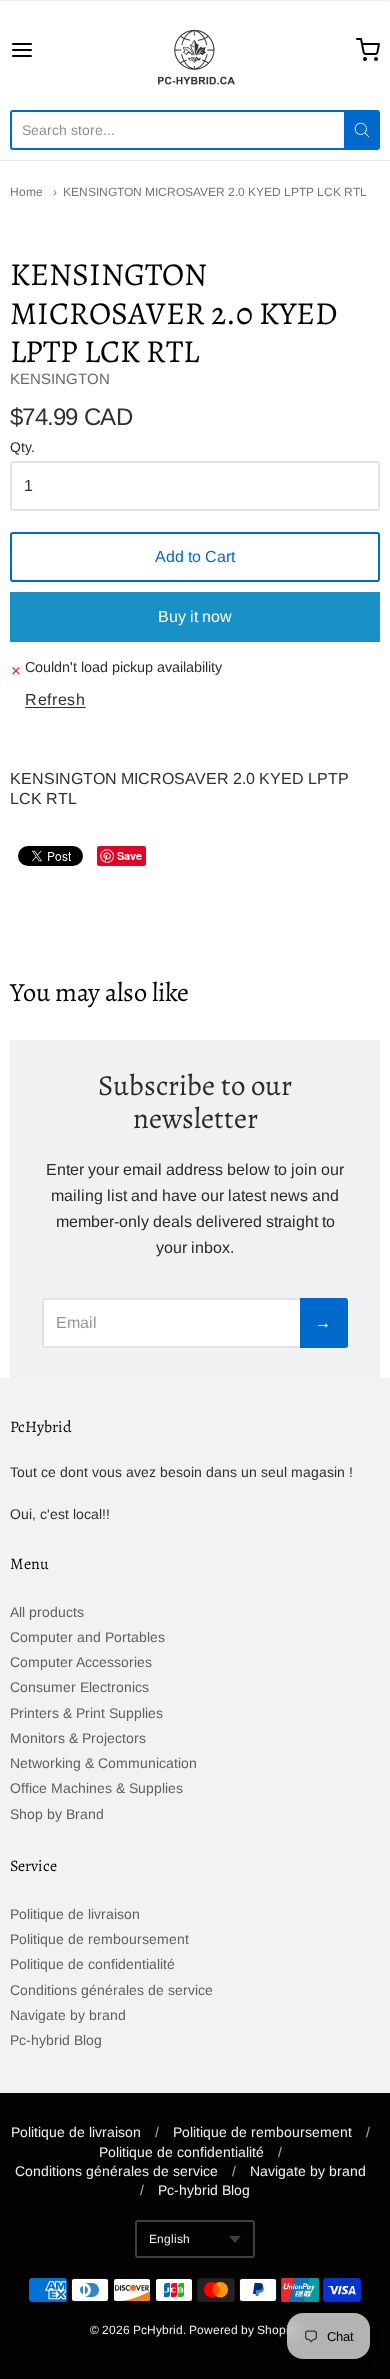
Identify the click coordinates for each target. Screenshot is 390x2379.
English (169, 2239)
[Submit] (362, 130)
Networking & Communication (103, 1763)
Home (26, 192)
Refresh (55, 699)
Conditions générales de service (111, 1990)
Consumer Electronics (79, 1687)
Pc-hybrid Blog (56, 2040)
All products (47, 1612)
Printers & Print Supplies (86, 1713)
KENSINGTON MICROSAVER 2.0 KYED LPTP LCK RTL (215, 192)
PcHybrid (158, 2330)
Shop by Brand (57, 1814)
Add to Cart (195, 556)
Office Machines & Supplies (96, 1788)
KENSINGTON (60, 378)
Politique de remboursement (99, 1939)
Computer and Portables (87, 1637)
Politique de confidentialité (92, 1964)
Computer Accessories (81, 1662)
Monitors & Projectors (78, 1738)
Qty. (22, 447)
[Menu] (47, 50)
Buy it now (195, 616)
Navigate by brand (68, 2015)
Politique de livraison (75, 1914)
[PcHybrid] (195, 50)
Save (129, 855)
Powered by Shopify (243, 2330)
